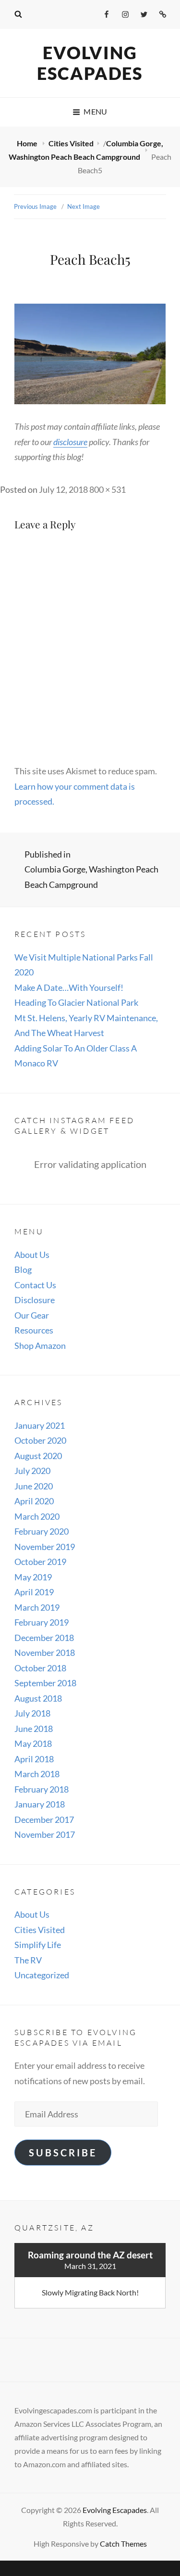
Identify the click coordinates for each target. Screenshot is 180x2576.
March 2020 (37, 1516)
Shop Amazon (40, 1346)
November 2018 (45, 1653)
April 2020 (34, 1501)
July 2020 (32, 1471)
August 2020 (38, 1456)
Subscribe (63, 2153)
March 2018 (37, 1774)
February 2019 (42, 1622)
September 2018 (45, 1683)
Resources (34, 1330)
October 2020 (40, 1440)
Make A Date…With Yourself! (69, 987)
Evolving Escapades (90, 63)
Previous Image (35, 206)
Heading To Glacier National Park (76, 1002)
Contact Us (35, 1285)
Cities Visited (71, 143)
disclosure (70, 442)
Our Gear (32, 1315)
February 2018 (42, 1789)
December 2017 (44, 1820)
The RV (28, 1960)
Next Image (84, 206)
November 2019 (45, 1547)
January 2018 (40, 1804)
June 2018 (34, 1729)
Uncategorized (42, 1975)
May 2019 (33, 1577)
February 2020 (42, 1531)
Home (28, 143)
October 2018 (40, 1668)
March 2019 (37, 1607)
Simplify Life (38, 1945)
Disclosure (35, 1300)
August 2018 (38, 1698)
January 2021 (40, 1425)
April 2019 (34, 1592)
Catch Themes (123, 2544)
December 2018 (44, 1638)
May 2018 (33, 1743)
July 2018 (32, 1713)
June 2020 (34, 1486)
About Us (32, 1255)
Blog (23, 1269)
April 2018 (34, 1759)
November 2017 (45, 1834)
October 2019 (40, 1562)
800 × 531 (108, 489)
